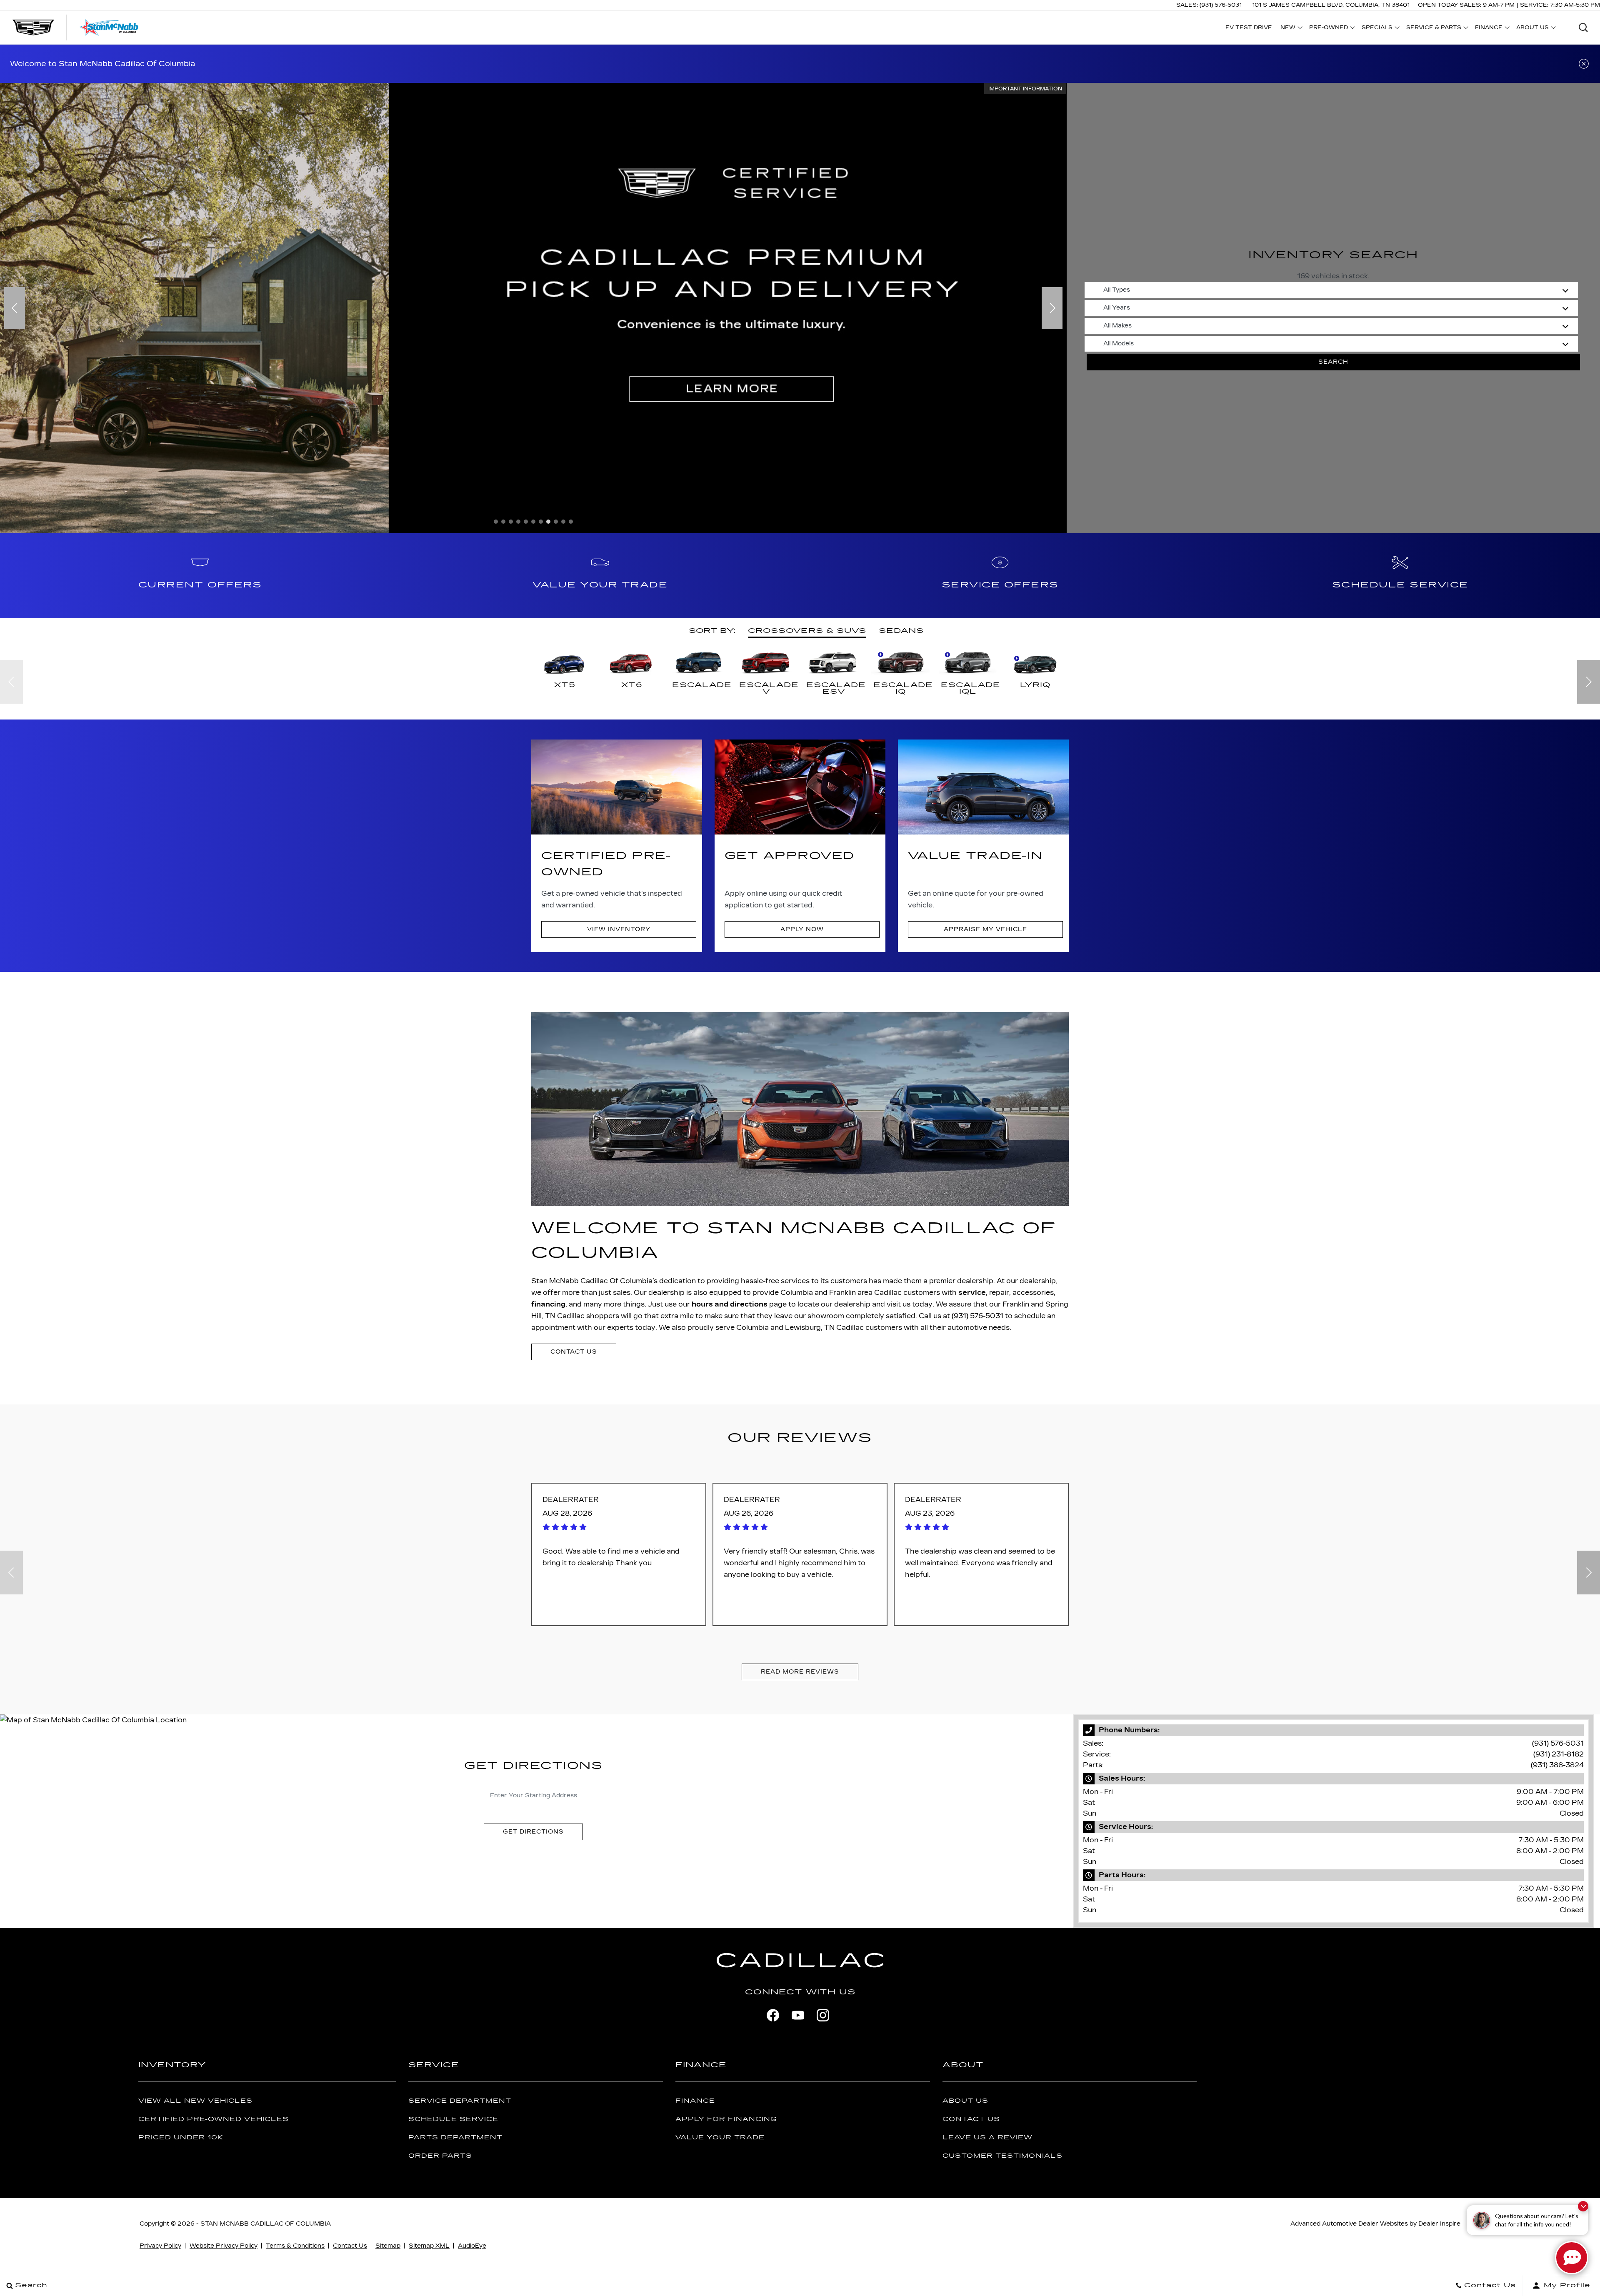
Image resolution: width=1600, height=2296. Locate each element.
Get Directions (533, 1832)
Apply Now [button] (802, 929)
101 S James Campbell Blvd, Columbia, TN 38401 (1331, 5)
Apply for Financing (726, 2119)
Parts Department (455, 2137)
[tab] (807, 631)
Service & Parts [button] (1434, 29)
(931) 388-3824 (1557, 1765)
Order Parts (440, 2156)
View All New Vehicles (195, 2101)
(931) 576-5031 (1558, 1743)
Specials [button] (1377, 29)
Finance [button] (1489, 29)
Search (1333, 362)
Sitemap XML (429, 2246)
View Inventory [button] (619, 929)
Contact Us (971, 2119)
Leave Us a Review (987, 2137)
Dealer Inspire (1439, 2224)
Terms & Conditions (295, 2246)
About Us (965, 2101)
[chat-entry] (1572, 2258)
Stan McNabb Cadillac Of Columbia (266, 2224)
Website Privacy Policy (224, 2246)
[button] (1583, 27)
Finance (695, 2101)
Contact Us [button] (574, 1352)
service (972, 1293)
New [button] (1290, 29)
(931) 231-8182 (1559, 1754)
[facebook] (773, 2015)
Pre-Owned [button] (1328, 29)
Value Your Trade (720, 2137)
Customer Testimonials (1002, 2156)
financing (548, 1304)
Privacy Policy (160, 2246)
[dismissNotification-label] (1583, 2206)
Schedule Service (453, 2119)
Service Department (460, 2101)
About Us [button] (1532, 29)
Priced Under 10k (181, 2137)
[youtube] (798, 2015)
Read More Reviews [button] (800, 1672)
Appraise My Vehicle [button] (985, 929)
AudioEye (472, 2246)
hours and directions (730, 1304)
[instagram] (823, 2015)
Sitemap (388, 2246)
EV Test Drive (1249, 27)
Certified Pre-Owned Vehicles (214, 2119)
